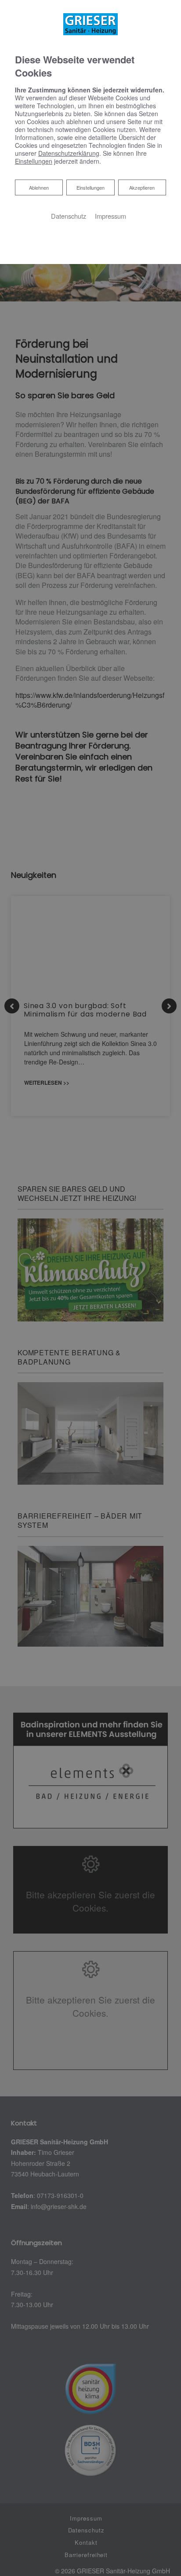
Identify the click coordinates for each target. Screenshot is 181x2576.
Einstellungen (90, 187)
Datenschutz (69, 216)
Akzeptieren (142, 187)
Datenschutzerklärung (69, 153)
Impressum (110, 216)
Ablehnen (39, 187)
